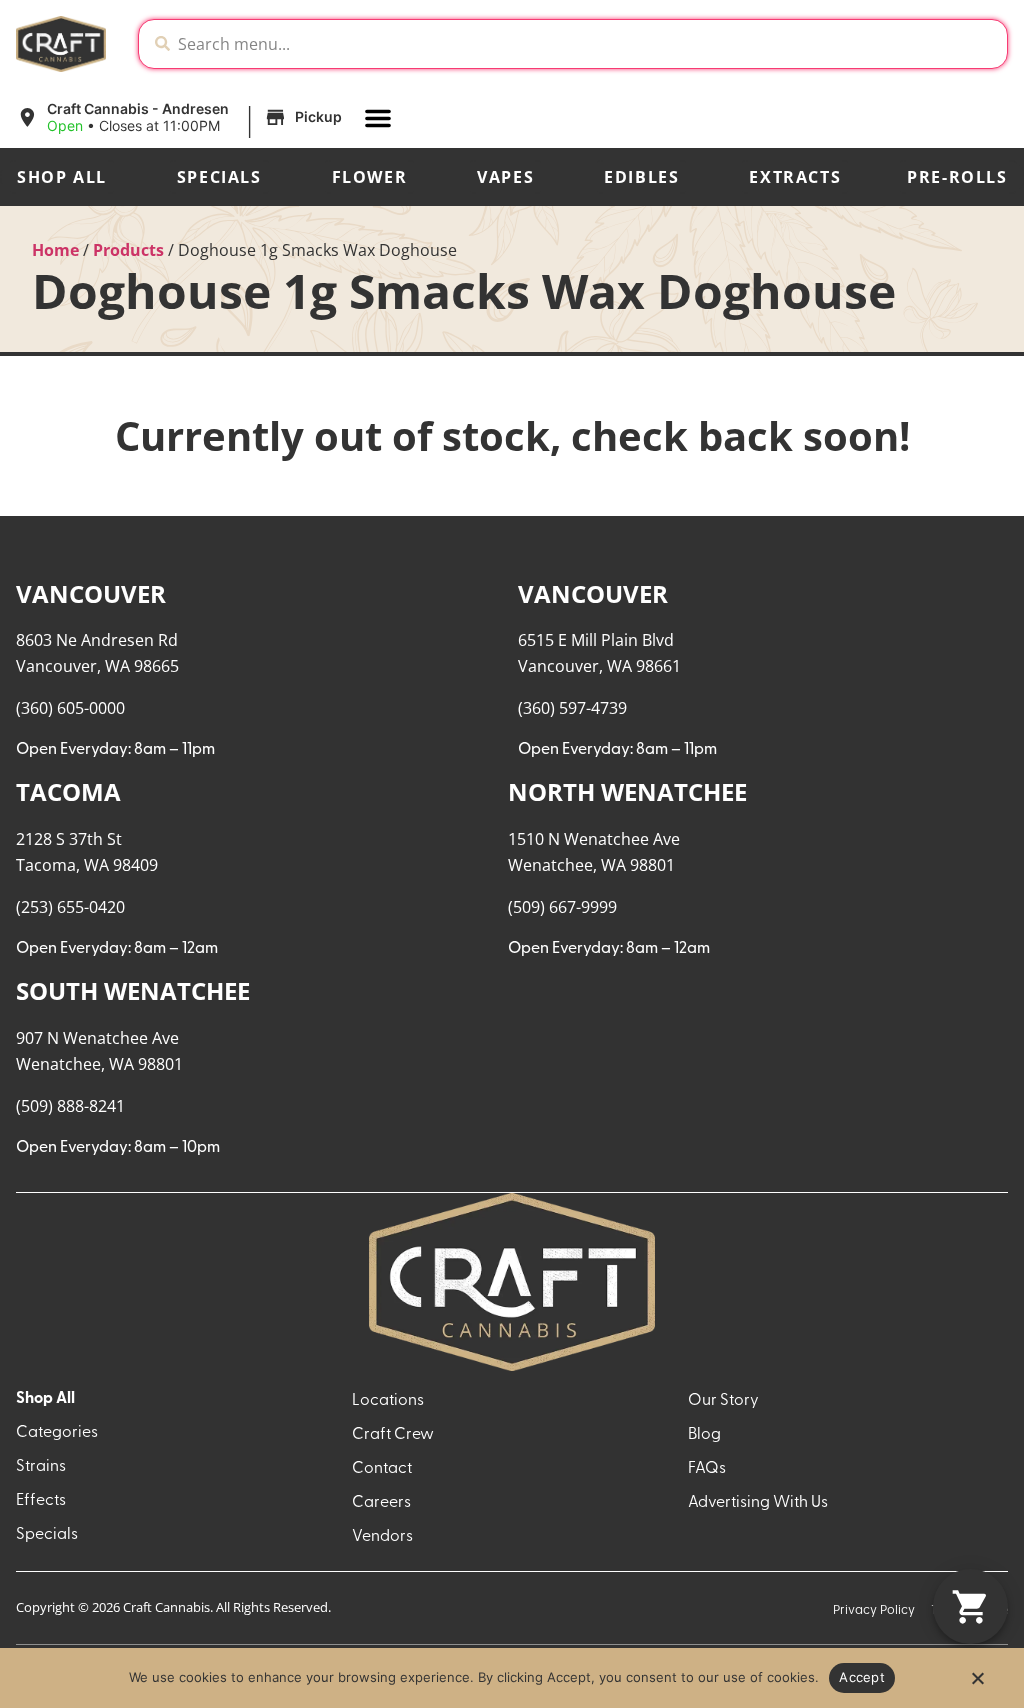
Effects (41, 1501)
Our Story (723, 1401)
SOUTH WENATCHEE (133, 990)
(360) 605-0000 (70, 708)
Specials (219, 177)
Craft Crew (393, 1435)
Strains (41, 1467)
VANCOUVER (91, 593)
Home (55, 250)
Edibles (641, 177)
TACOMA (68, 791)
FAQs (707, 1469)
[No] (977, 1684)
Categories (57, 1433)
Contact (382, 1469)
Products (128, 250)
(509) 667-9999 (562, 907)
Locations (388, 1401)
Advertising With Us (758, 1503)
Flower (370, 177)
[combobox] (588, 44)
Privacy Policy (874, 1610)
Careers (381, 1503)
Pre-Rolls (957, 177)
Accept (862, 1677)
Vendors (382, 1537)
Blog (704, 1435)
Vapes (505, 177)
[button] (182, 118)
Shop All (62, 177)
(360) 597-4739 (572, 708)
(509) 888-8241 (70, 1106)
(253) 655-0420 (70, 907)
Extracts (795, 177)
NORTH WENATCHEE (627, 791)
